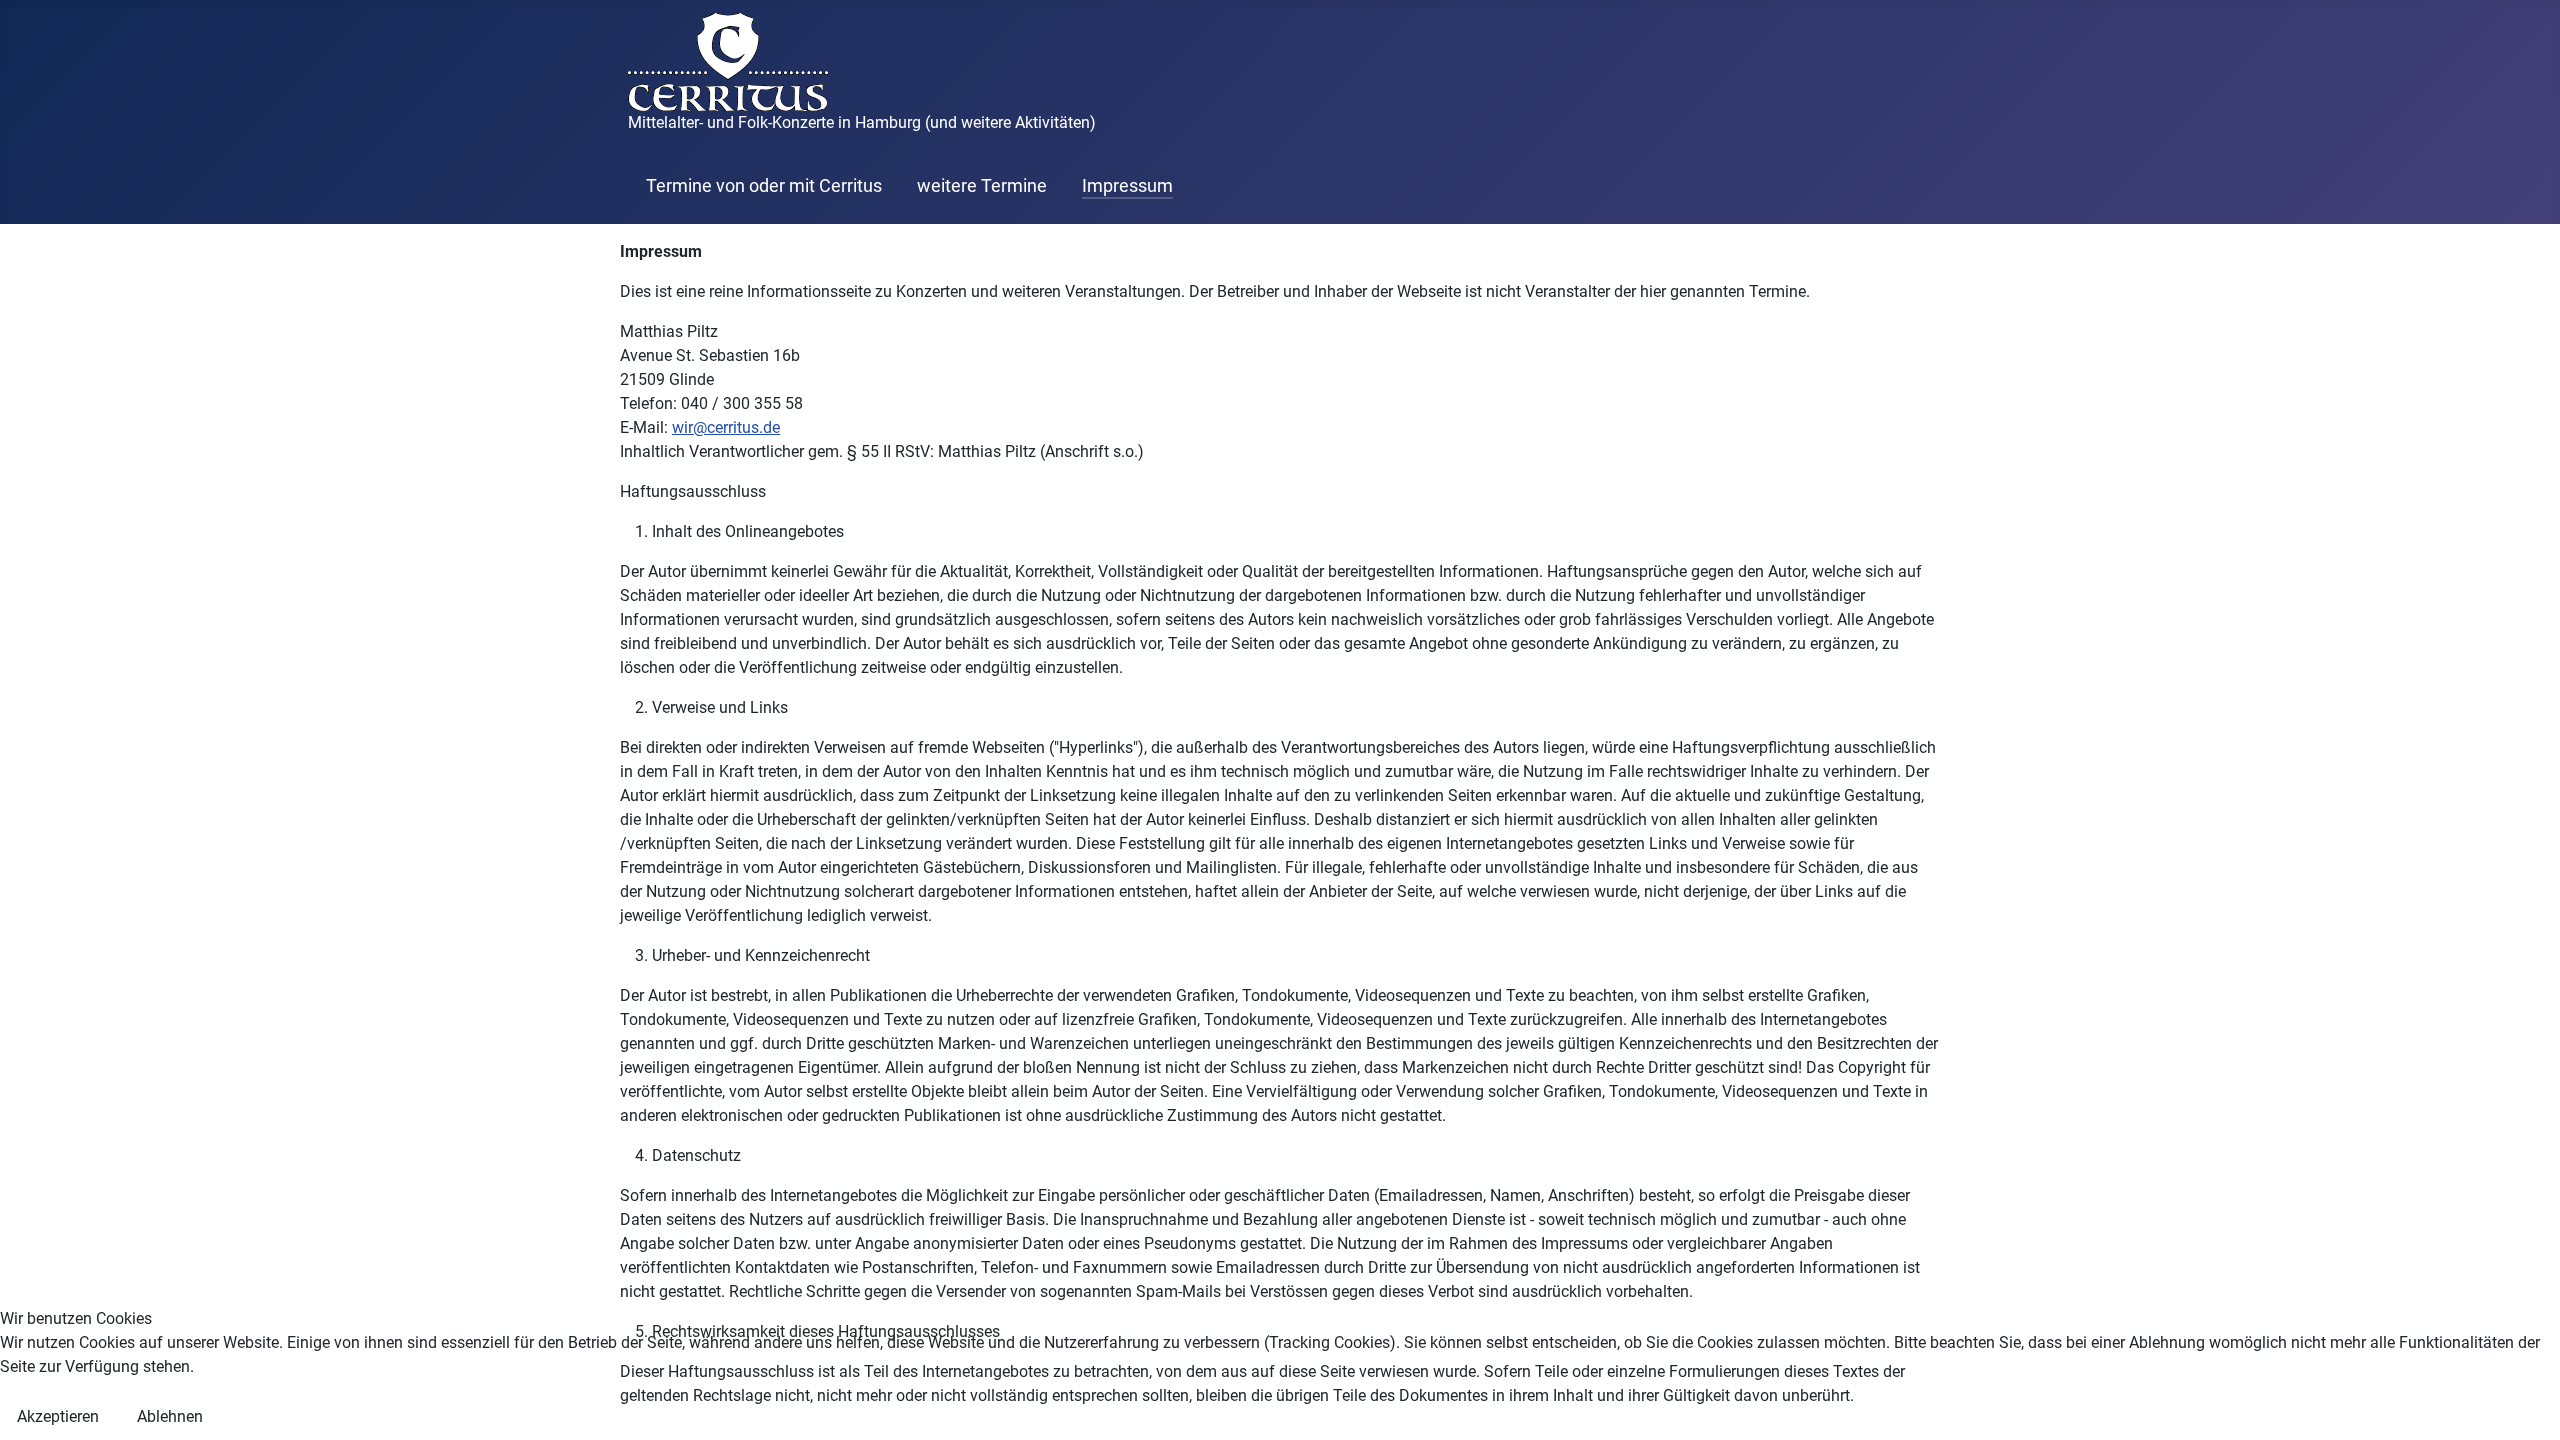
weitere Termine (982, 186)
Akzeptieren (58, 1416)
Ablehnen (170, 1416)
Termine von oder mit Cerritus (764, 186)
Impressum (1127, 186)
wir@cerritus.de (726, 427)
